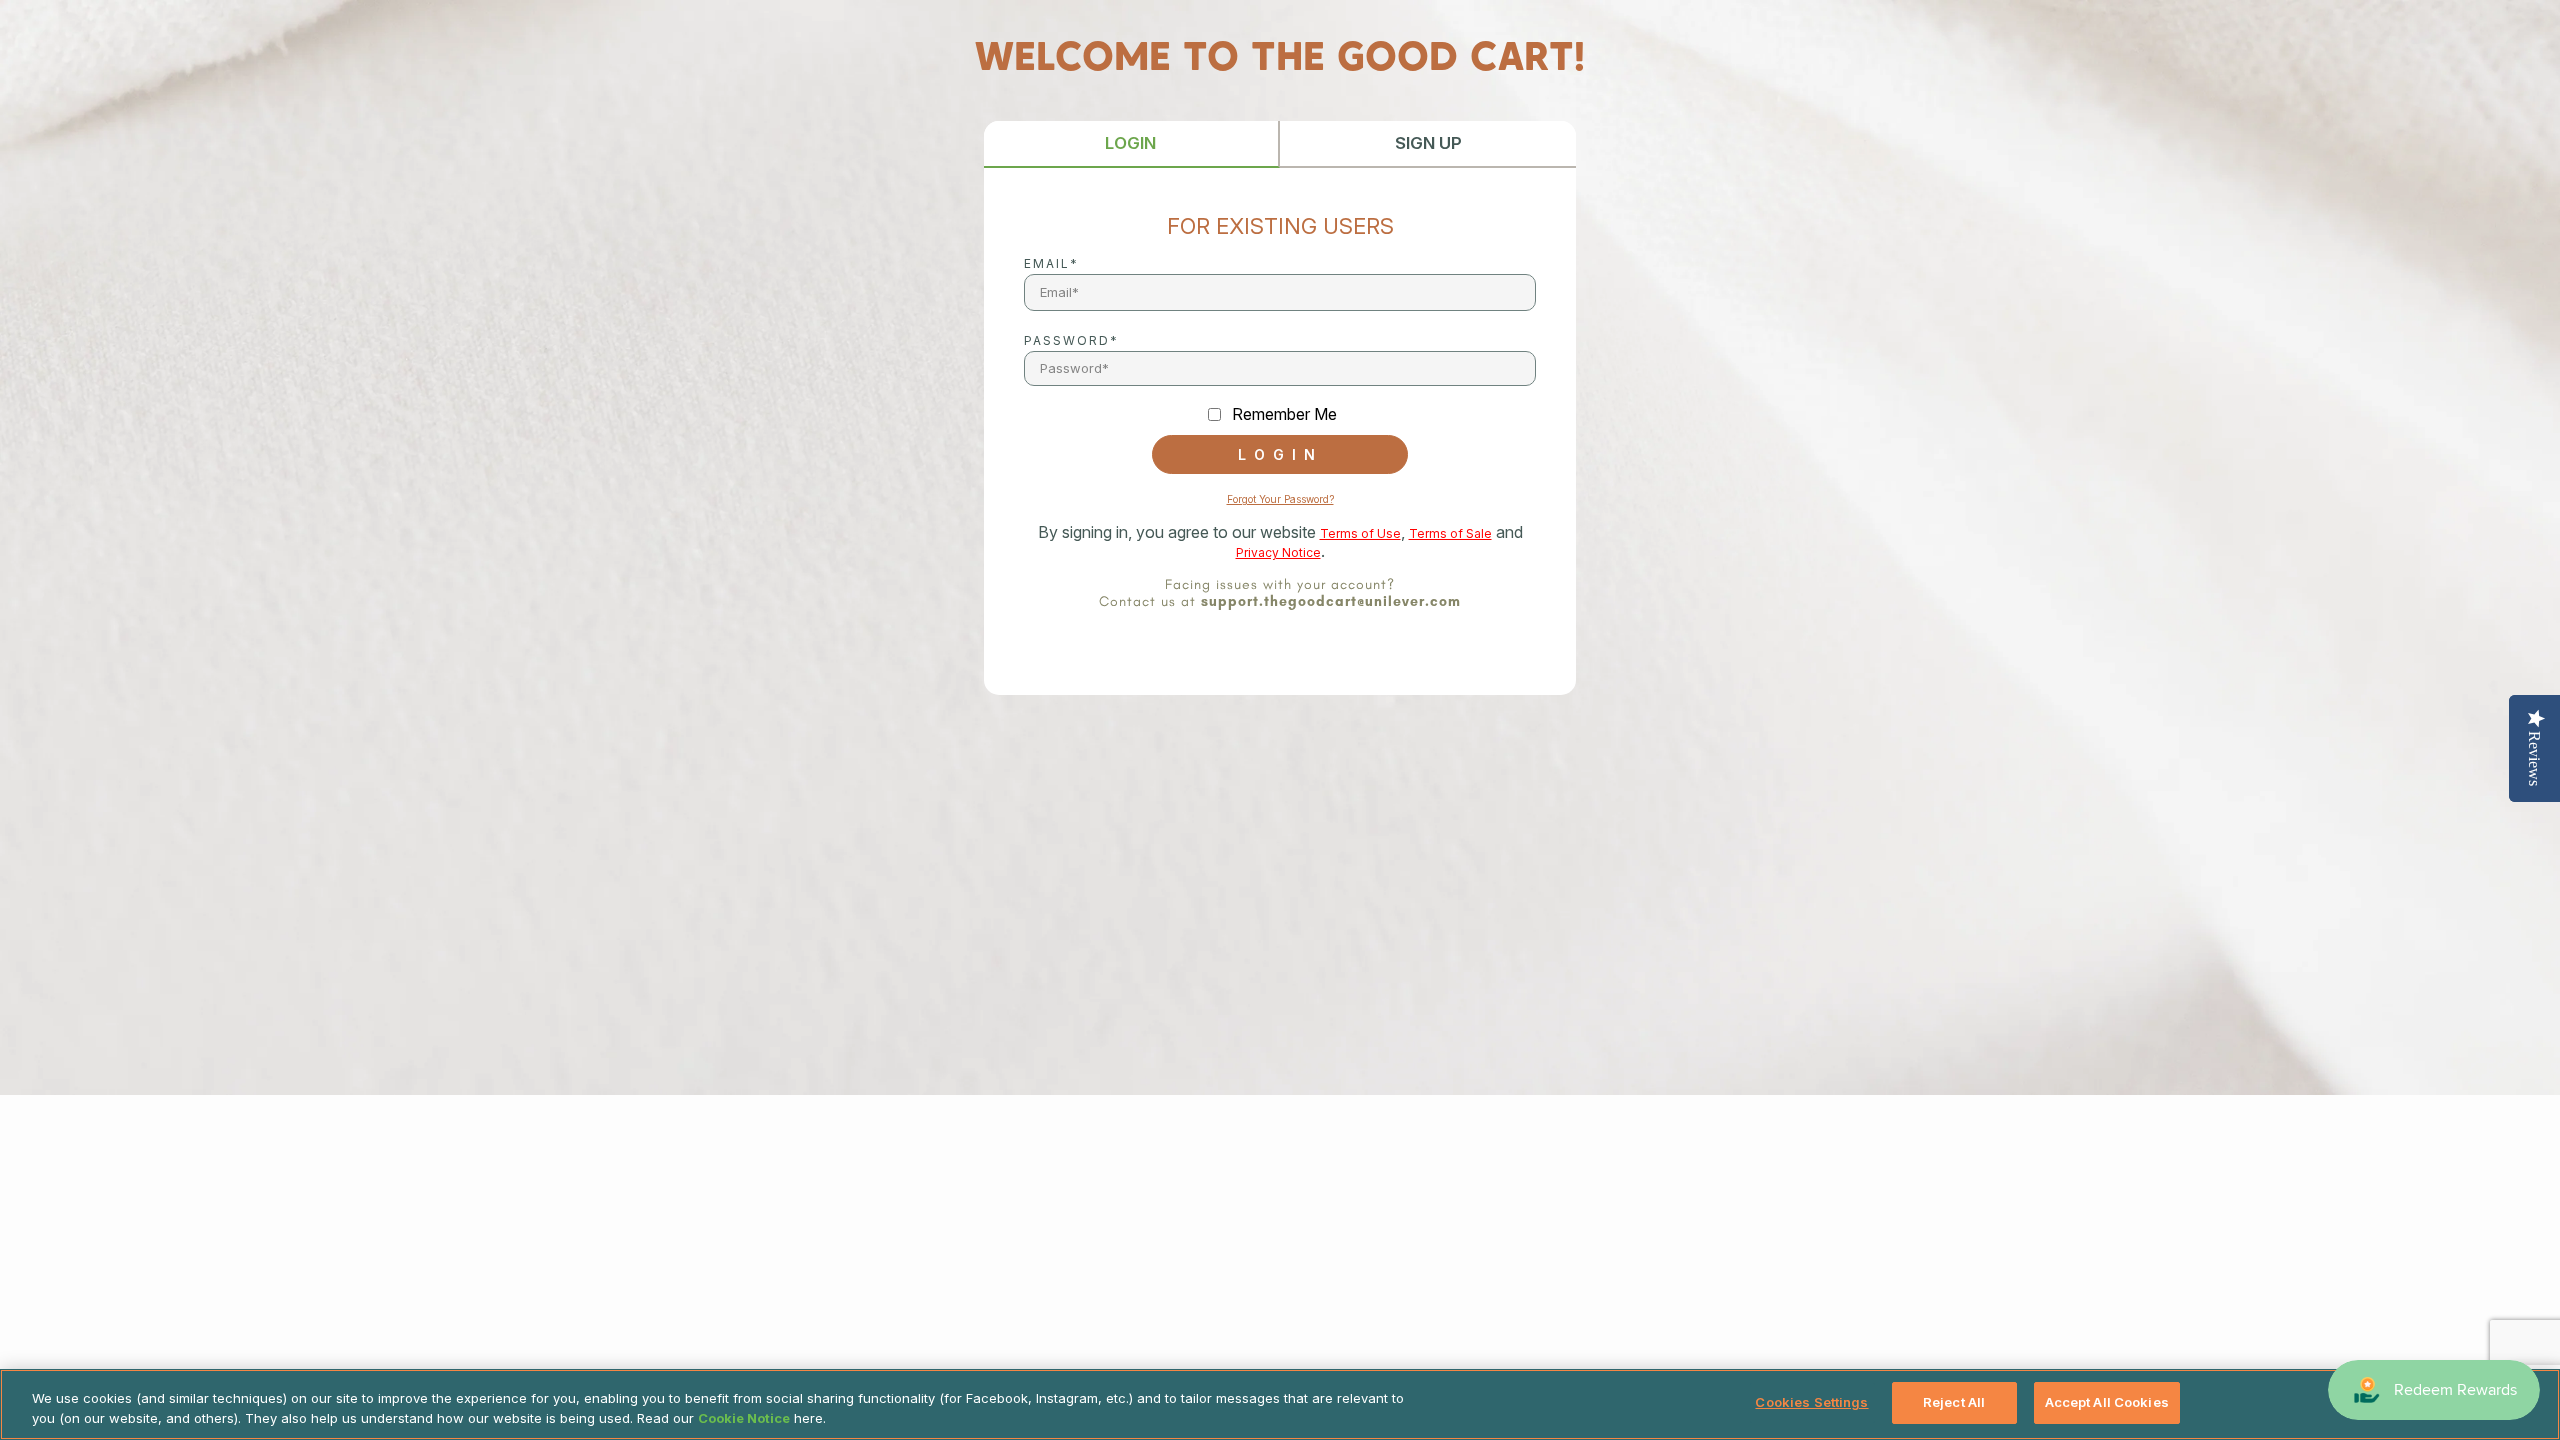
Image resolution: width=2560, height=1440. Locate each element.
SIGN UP (1428, 143)
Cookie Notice (744, 1418)
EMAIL (1047, 263)
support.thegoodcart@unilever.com (1331, 601)
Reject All (1954, 1402)
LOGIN (1130, 143)
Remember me (1284, 414)
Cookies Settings (1811, 1402)
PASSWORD (1067, 340)
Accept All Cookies (2107, 1402)
